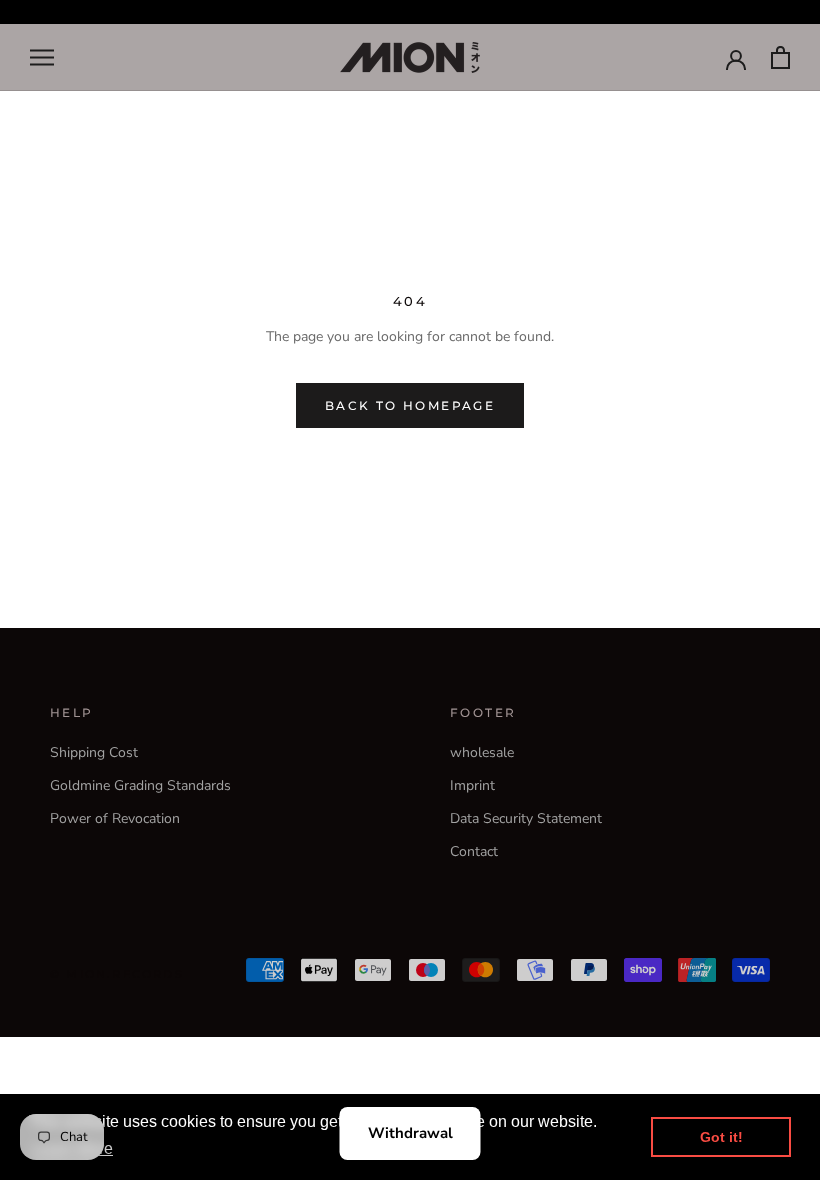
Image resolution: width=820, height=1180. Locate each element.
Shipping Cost (94, 752)
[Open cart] (780, 57)
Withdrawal (410, 1133)
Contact (474, 851)
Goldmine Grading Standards (140, 785)
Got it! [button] (721, 1137)
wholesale (482, 752)
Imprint (472, 785)
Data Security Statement (526, 818)
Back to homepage (410, 405)
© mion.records (117, 974)
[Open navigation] (42, 57)
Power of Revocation (115, 818)
